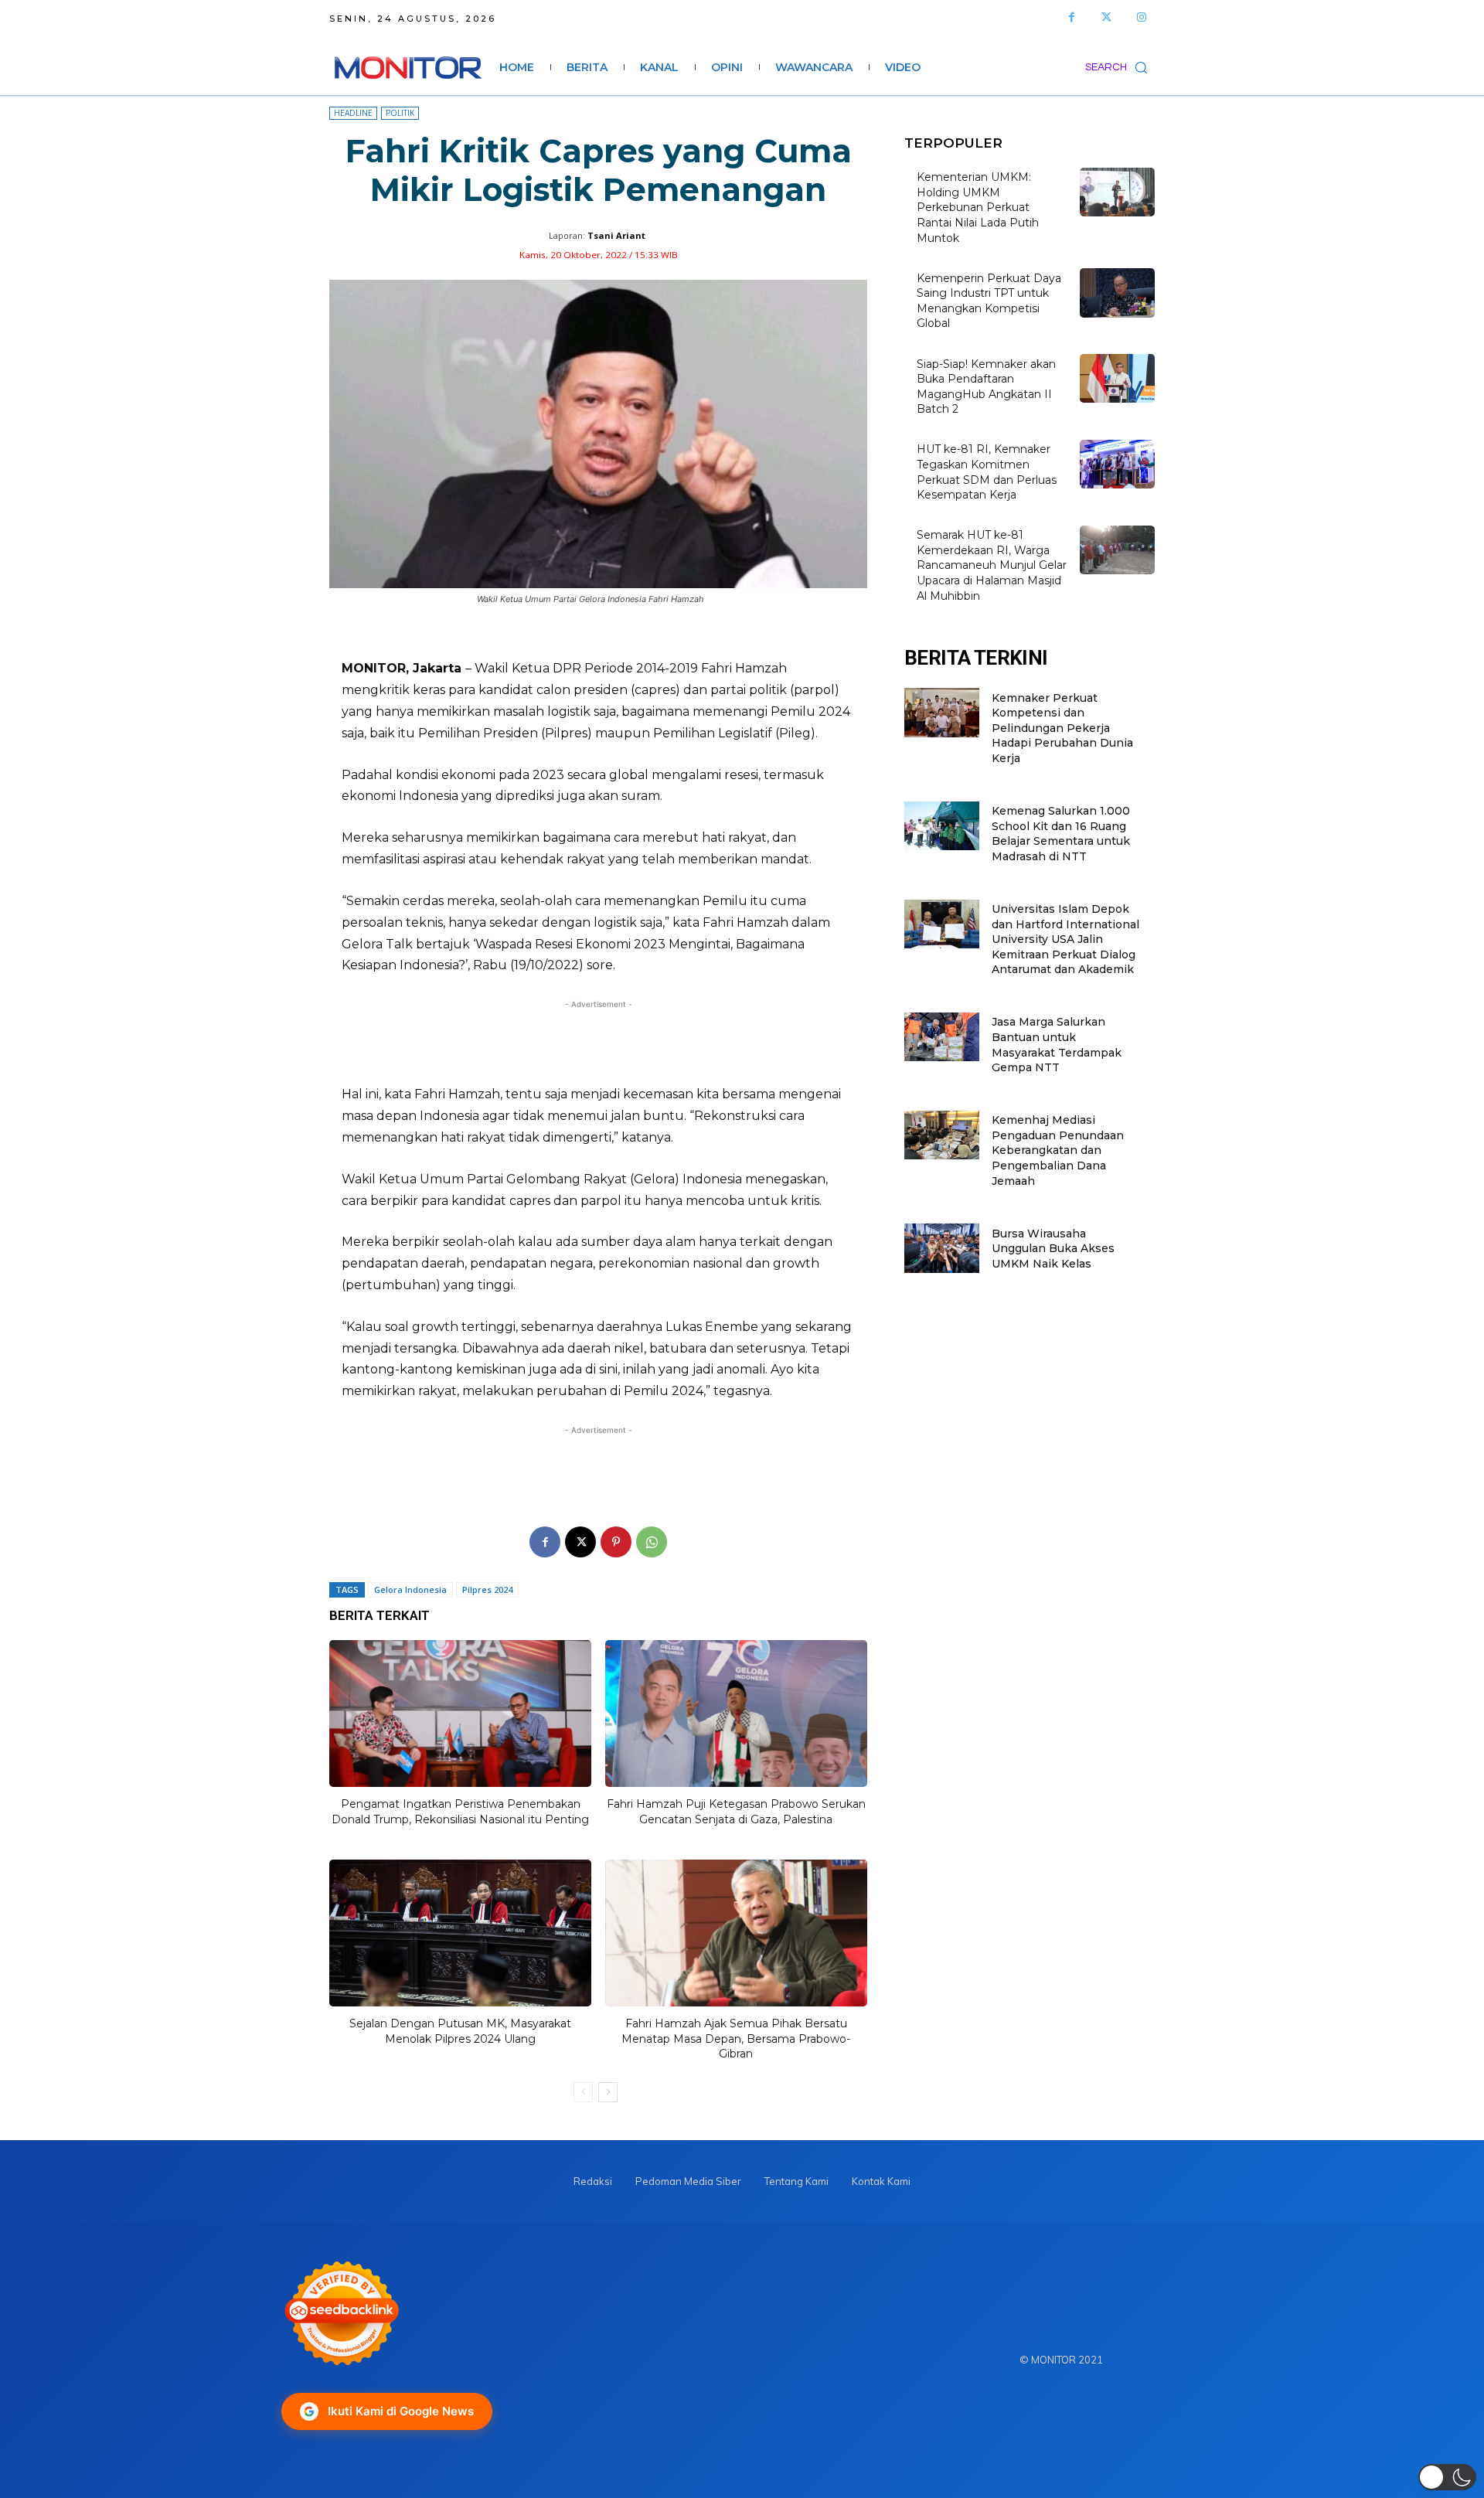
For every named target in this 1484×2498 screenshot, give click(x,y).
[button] (1120, 67)
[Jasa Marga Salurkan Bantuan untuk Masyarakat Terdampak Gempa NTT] (942, 1037)
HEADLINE (353, 113)
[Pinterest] (616, 1542)
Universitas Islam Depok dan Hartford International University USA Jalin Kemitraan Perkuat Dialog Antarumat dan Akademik (1065, 939)
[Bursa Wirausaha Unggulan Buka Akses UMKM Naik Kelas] (942, 1248)
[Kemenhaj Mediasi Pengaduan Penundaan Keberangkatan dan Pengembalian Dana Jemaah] (942, 1135)
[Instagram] (1141, 17)
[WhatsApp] (652, 1542)
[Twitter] (1106, 17)
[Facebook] (1072, 17)
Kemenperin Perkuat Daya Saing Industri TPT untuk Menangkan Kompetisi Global (989, 301)
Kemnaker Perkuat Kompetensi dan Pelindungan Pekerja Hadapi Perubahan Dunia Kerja (1062, 728)
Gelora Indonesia (410, 1589)
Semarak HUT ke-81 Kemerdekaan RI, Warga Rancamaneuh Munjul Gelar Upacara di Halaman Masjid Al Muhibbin (992, 565)
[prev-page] (583, 2092)
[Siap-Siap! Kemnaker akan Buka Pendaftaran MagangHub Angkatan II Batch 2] (1117, 378)
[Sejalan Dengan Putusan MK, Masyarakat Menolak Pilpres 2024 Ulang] (460, 1933)
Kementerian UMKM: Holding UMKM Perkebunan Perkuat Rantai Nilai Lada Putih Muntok (978, 207)
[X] (580, 1542)
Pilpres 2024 (487, 1589)
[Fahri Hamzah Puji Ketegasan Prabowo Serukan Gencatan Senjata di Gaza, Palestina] (736, 1714)
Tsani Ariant (616, 235)
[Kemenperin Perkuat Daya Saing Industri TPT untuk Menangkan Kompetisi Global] (1117, 293)
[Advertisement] (598, 1042)
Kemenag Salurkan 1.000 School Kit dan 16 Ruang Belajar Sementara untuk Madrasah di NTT (1061, 834)
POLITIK (400, 113)
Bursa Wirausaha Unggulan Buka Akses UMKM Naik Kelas (1053, 1249)
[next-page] (608, 2092)
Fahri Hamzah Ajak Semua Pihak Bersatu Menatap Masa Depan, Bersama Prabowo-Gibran (736, 2039)
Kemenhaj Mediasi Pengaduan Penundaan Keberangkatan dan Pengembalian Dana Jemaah (1058, 1150)
